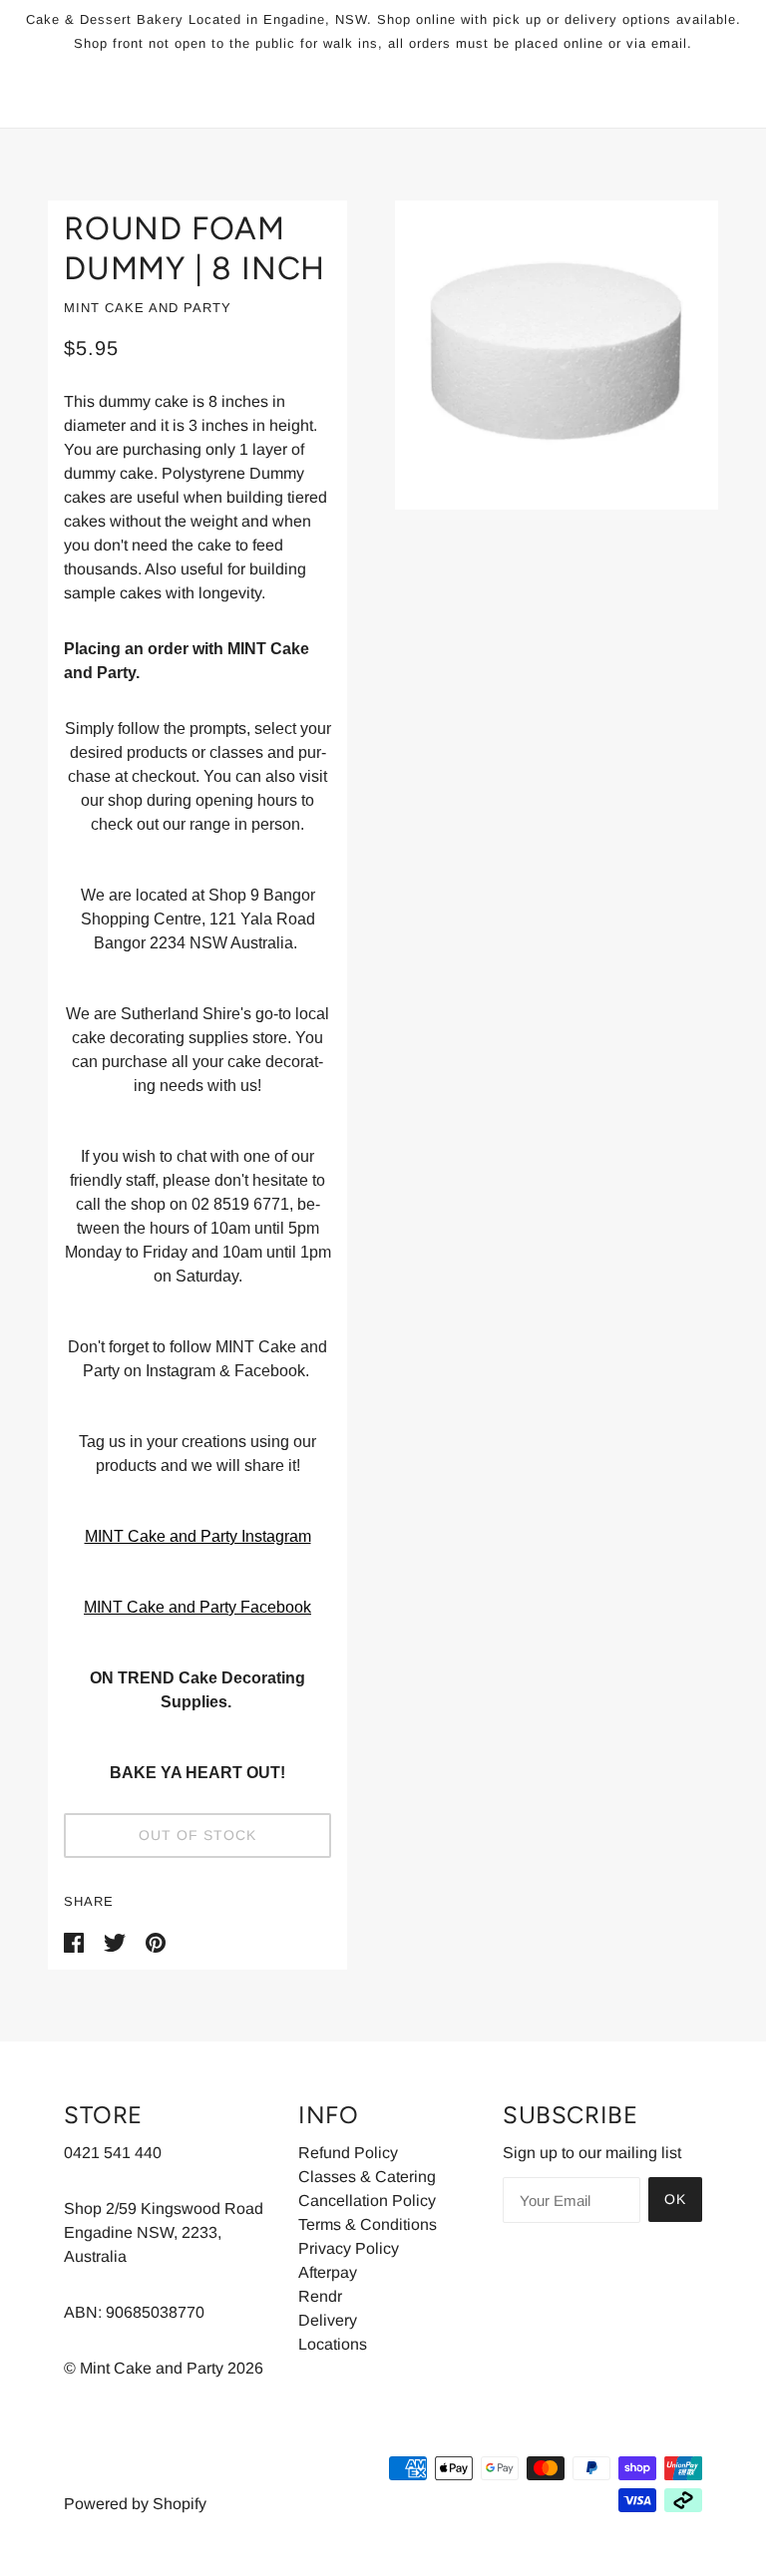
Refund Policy (348, 2153)
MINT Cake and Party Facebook (197, 1607)
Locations (333, 2344)
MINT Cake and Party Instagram (198, 1536)
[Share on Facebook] (76, 1941)
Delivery (328, 2320)
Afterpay (328, 2272)
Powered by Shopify (135, 2504)
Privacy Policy (349, 2248)
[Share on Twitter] (117, 1941)
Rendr (320, 2296)
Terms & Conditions (368, 2224)
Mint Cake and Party (148, 308)
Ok (675, 2199)
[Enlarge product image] (557, 355)
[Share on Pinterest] (156, 1941)
